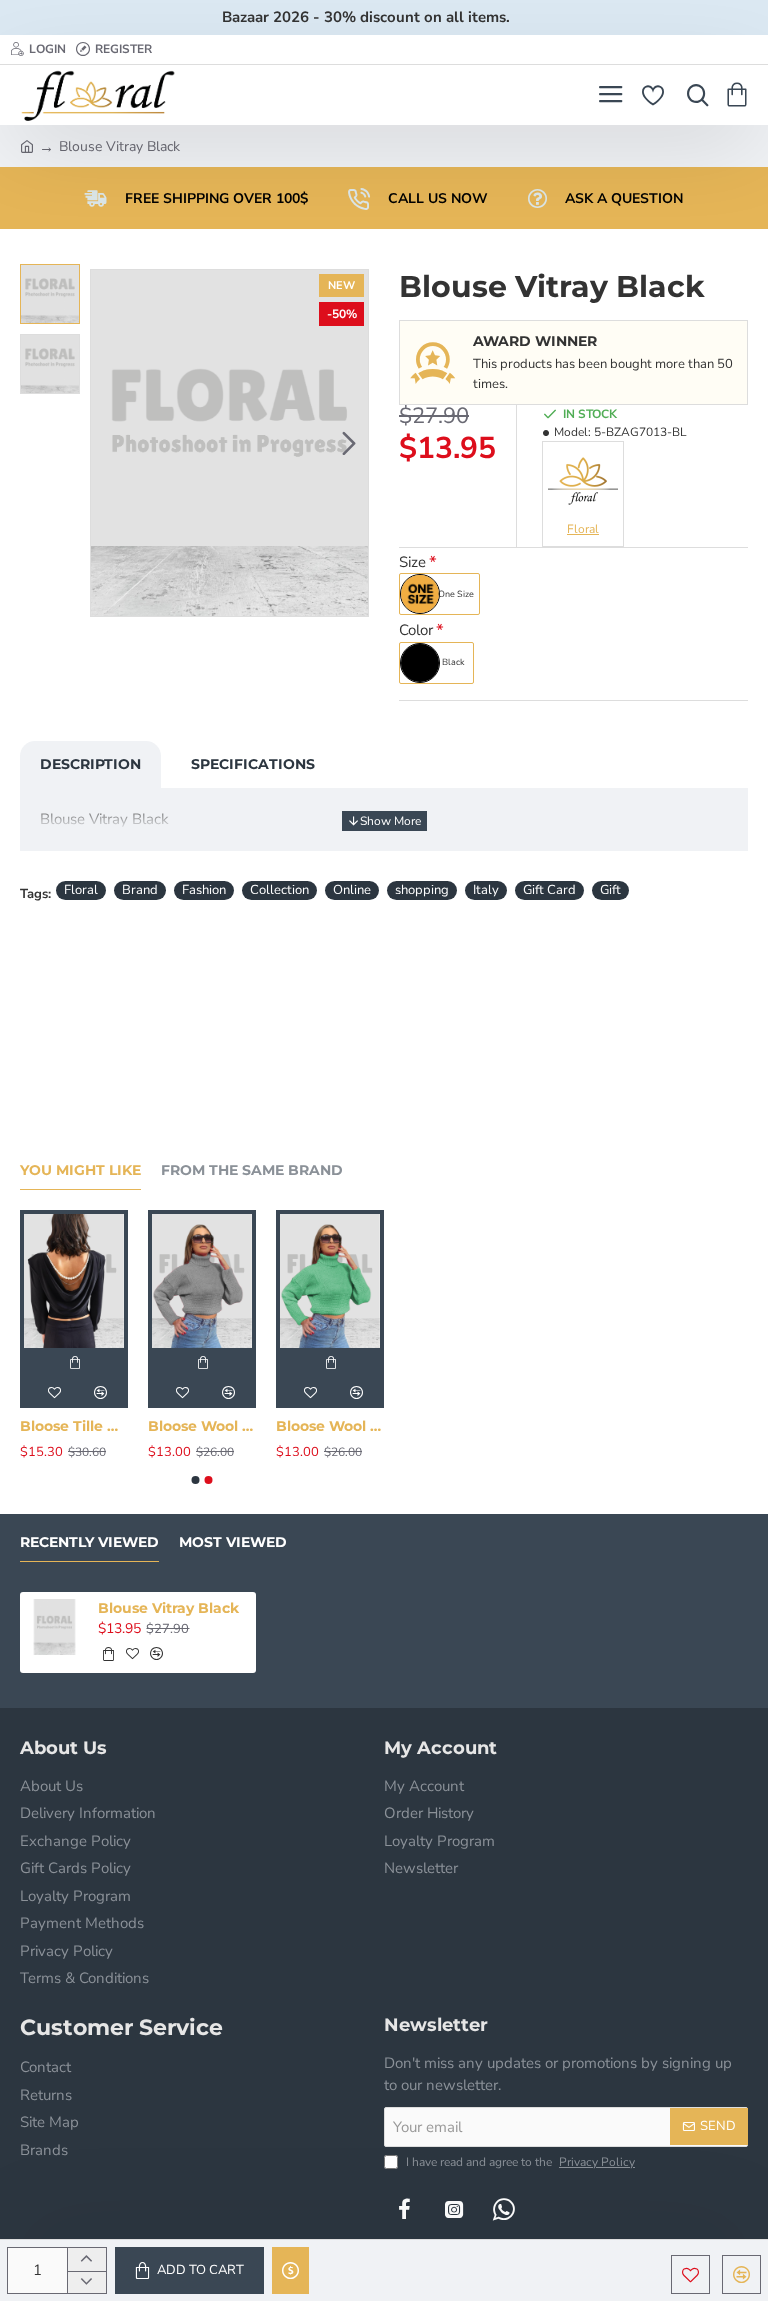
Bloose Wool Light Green (330, 1426)
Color (416, 630)
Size (412, 562)
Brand (140, 890)
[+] (86, 2259)
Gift (610, 890)
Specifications (253, 764)
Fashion (204, 890)
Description (90, 764)
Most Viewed (233, 1542)
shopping (422, 890)
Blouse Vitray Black (168, 1608)
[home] (27, 145)
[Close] (538, 17)
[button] (110, 443)
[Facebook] (404, 2209)
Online (352, 890)
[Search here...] (693, 95)
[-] (86, 2282)
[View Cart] (740, 95)
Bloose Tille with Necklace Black (74, 1426)
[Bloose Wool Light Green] (330, 1280)
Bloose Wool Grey (202, 1426)
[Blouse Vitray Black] (54, 1626)
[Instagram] (454, 2209)
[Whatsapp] (504, 2209)
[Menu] (610, 95)
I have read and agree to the (519, 2162)
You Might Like (80, 1170)
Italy (486, 890)
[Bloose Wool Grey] (202, 1280)
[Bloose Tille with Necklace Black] (74, 1280)
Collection (279, 890)
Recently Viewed (89, 1542)
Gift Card (549, 890)
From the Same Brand (252, 1170)
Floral (81, 890)
